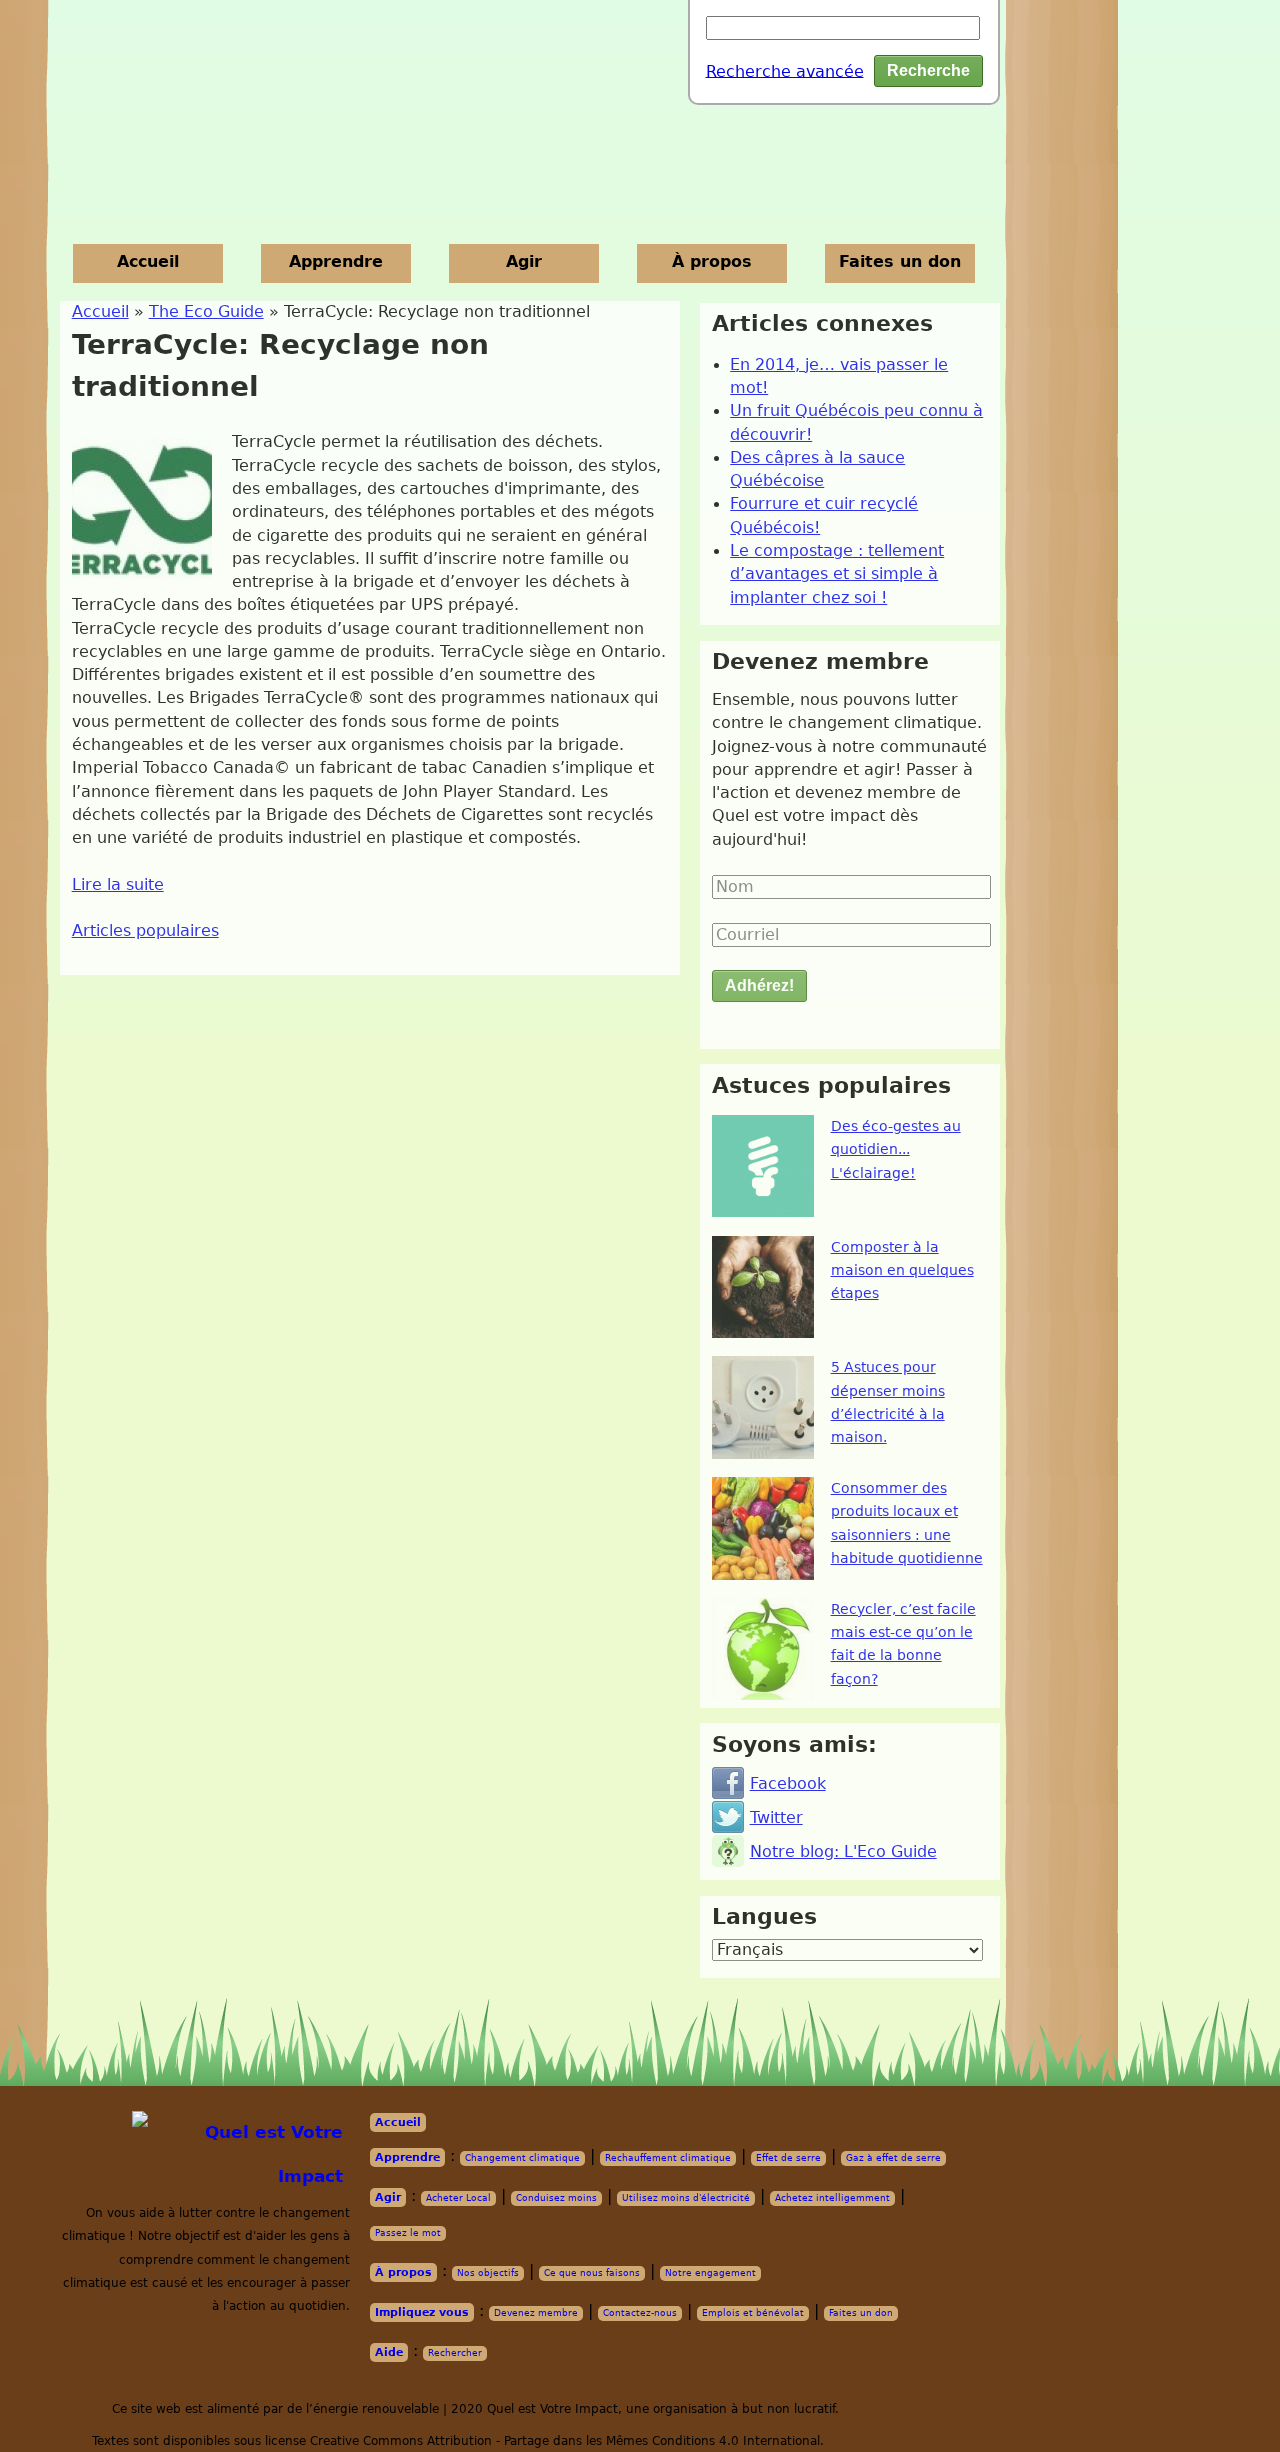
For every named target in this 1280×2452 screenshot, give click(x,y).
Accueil (148, 262)
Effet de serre (788, 2158)
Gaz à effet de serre (893, 2158)
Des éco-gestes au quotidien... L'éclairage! (896, 1149)
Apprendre (336, 262)
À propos (712, 262)
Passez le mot (408, 2233)
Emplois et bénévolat (753, 2313)
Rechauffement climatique (668, 2158)
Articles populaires (145, 931)
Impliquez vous (422, 2312)
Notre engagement (710, 2273)
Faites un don (900, 262)
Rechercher (455, 2353)
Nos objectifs (488, 2273)
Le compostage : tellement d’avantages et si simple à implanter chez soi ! (837, 574)
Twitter (776, 1818)
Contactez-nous (640, 2313)
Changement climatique (522, 2158)
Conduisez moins (556, 2198)
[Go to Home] (244, 2154)
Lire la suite (118, 885)
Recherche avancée (785, 71)
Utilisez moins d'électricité (686, 2198)
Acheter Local (458, 2198)
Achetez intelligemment (832, 2198)
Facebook (788, 1784)
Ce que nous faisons (592, 2273)
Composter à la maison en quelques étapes (902, 1270)
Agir (524, 262)
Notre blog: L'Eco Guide (843, 1852)
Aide (389, 2352)
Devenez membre (536, 2313)
